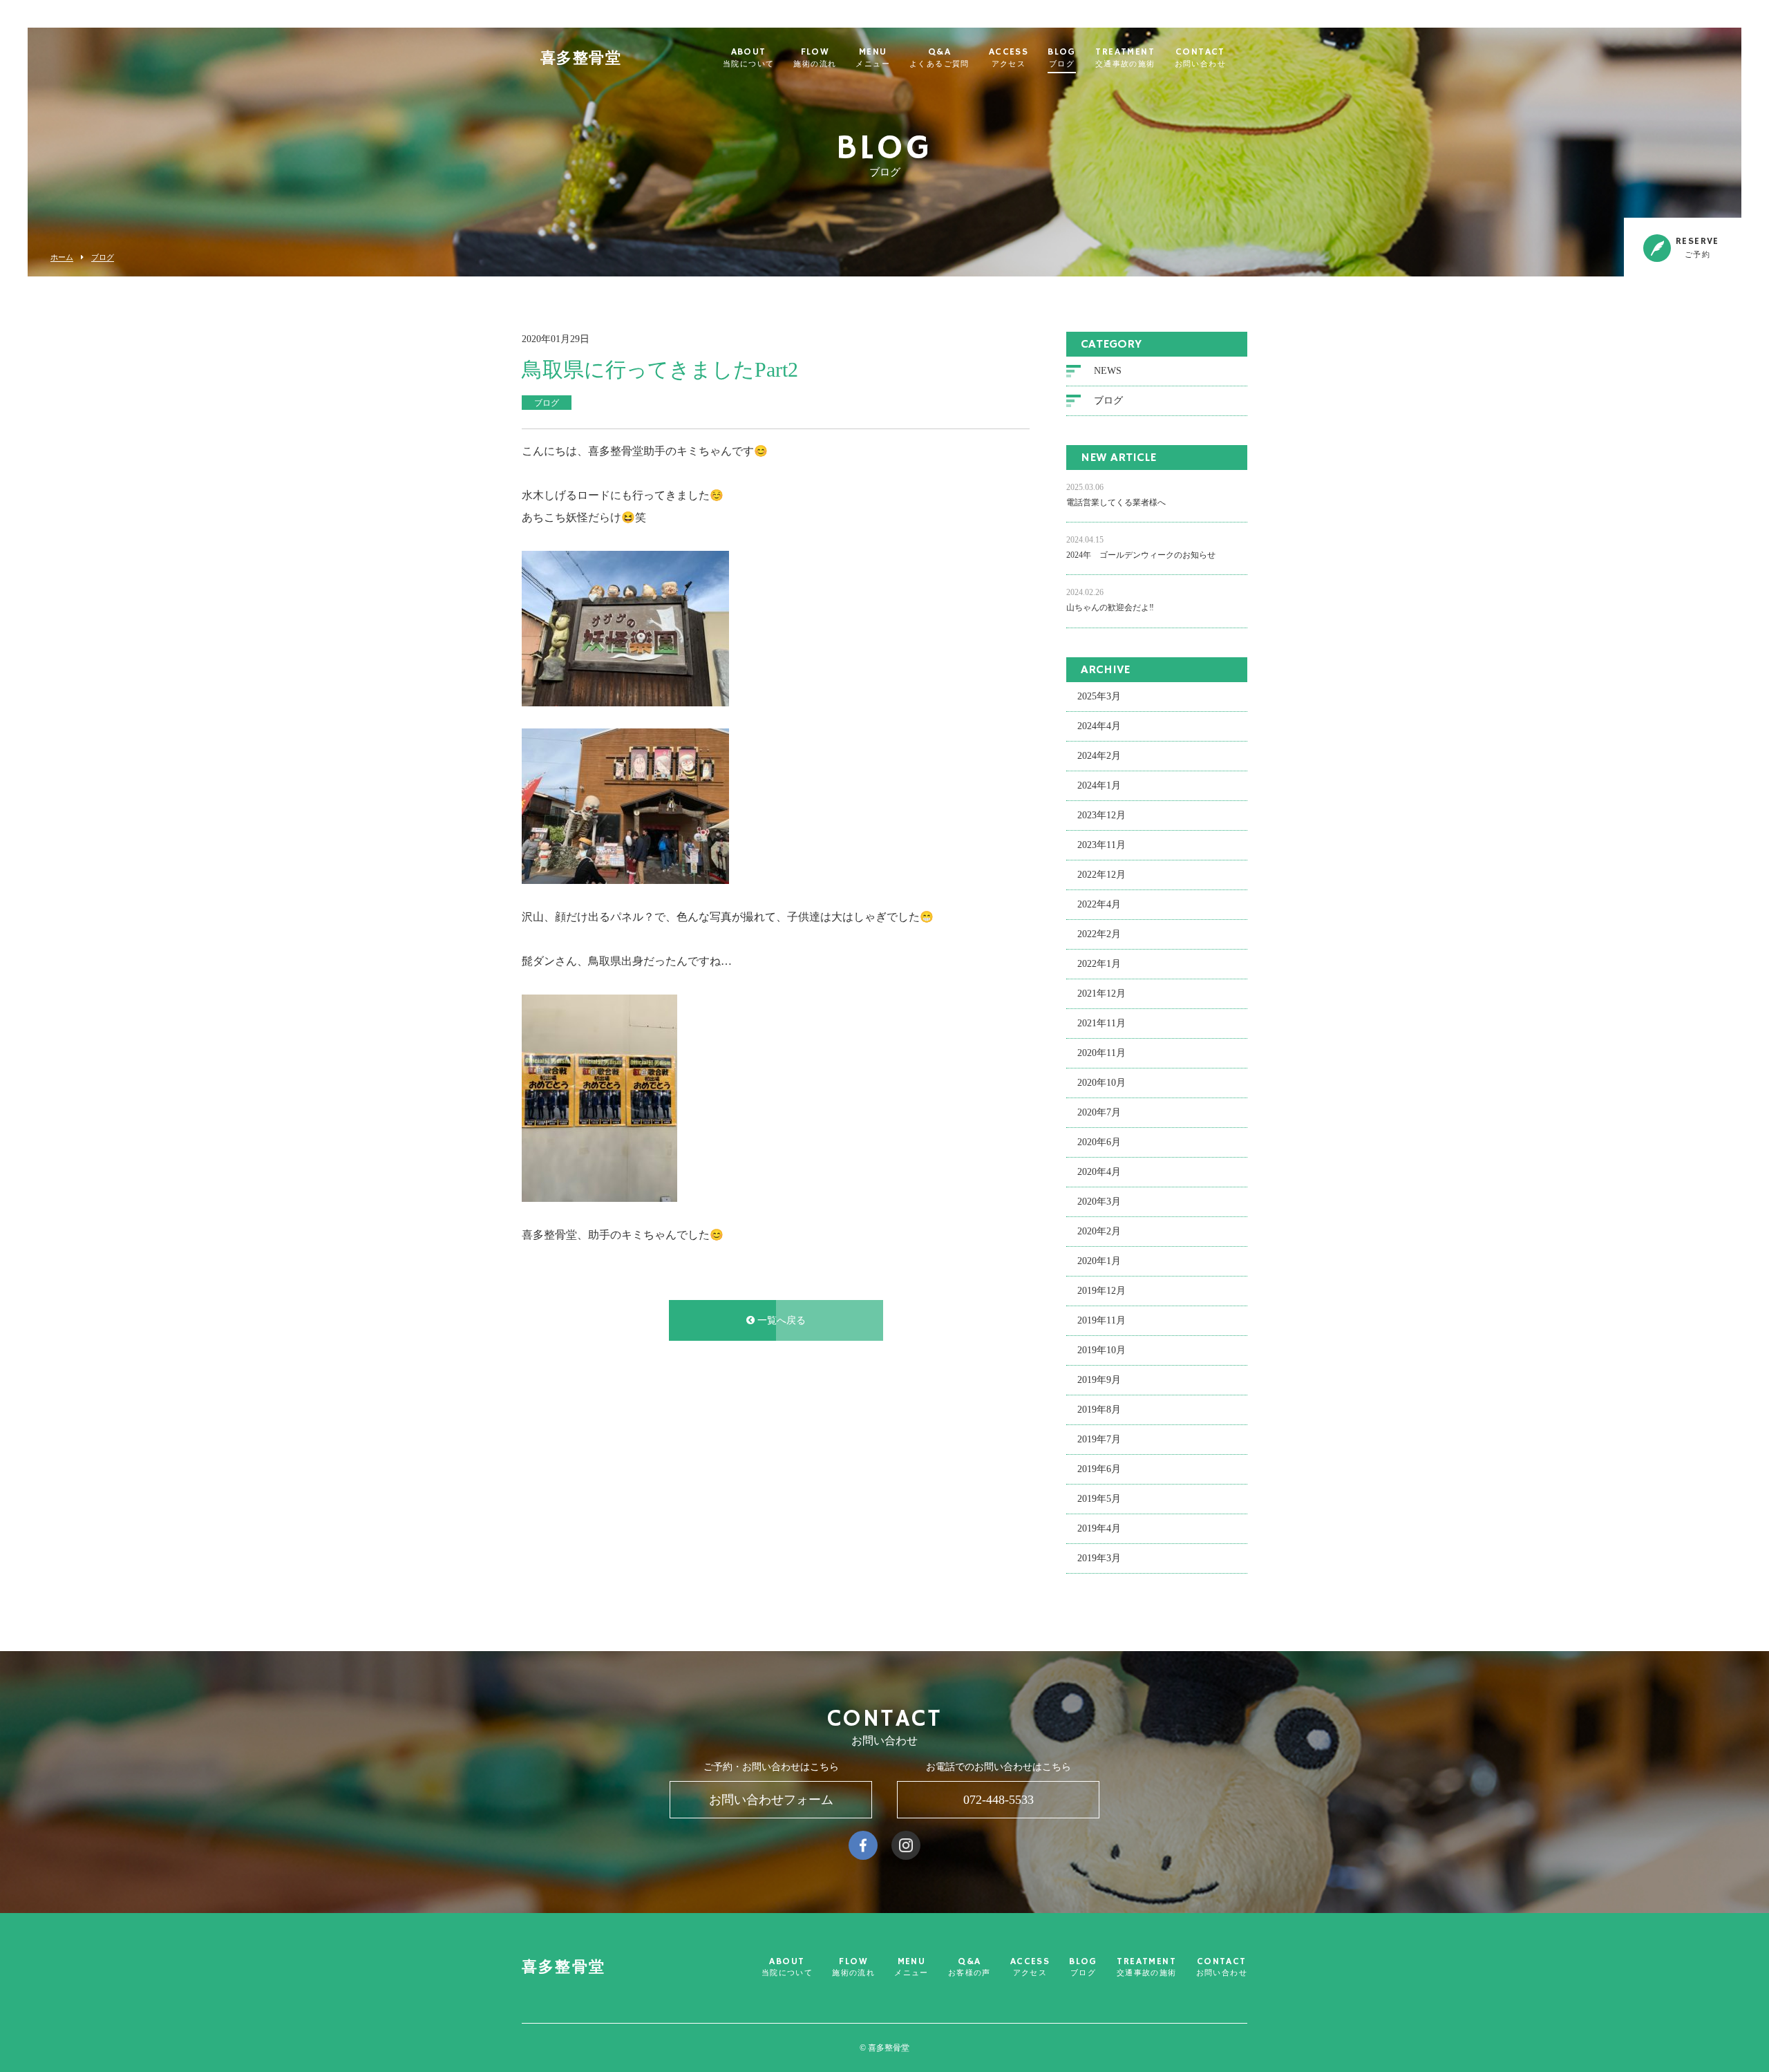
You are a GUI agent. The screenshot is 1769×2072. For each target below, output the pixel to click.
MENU (873, 58)
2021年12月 (1101, 993)
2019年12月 (1101, 1291)
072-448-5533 (999, 1800)
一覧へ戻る (780, 1320)
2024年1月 (1099, 785)
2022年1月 (1099, 964)
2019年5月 (1099, 1499)
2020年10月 (1101, 1083)
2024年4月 (1099, 726)
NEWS (1108, 371)
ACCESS (1009, 58)
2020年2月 (1099, 1231)
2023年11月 (1101, 845)
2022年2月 (1099, 934)
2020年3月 (1099, 1202)
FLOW (815, 58)
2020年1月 (1099, 1261)
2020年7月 (1099, 1112)
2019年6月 (1099, 1469)
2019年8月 (1099, 1410)
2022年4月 (1099, 904)
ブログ (103, 257)
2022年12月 (1101, 875)
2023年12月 (1101, 815)
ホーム (62, 257)
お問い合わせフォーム (771, 1800)
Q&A (939, 58)
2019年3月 (1099, 1558)
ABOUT (748, 58)
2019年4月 (1099, 1528)
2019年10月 (1101, 1350)
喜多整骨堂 (581, 59)
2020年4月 (1099, 1172)
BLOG (1062, 58)
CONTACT (1200, 58)
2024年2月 (1099, 756)
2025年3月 (1099, 696)
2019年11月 (1101, 1320)
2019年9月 (1099, 1380)
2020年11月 (1101, 1053)
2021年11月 (1101, 1023)
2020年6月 (1099, 1142)
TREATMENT (1125, 58)
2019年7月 (1099, 1439)
